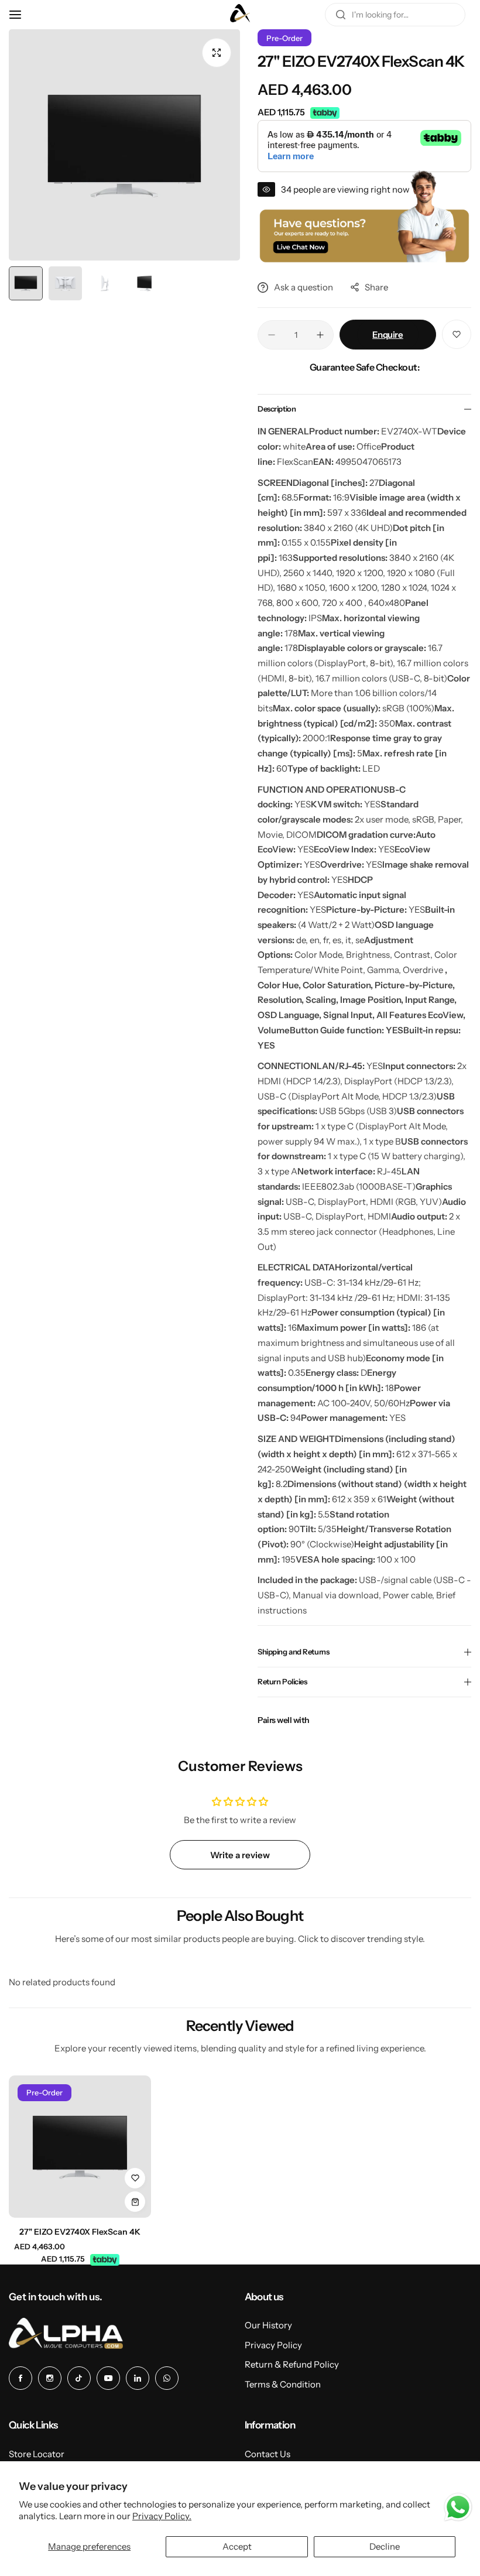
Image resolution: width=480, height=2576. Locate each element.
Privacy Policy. (162, 2516)
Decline (385, 2546)
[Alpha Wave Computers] (240, 15)
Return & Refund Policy (292, 2364)
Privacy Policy (273, 2345)
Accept (237, 2546)
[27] (80, 2147)
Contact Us (268, 2454)
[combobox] (395, 15)
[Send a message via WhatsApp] (458, 2507)
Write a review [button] (240, 1855)
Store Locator (37, 2454)
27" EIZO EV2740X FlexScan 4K (80, 2232)
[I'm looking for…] (341, 15)
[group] (124, 145)
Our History (268, 2325)
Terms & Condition (283, 2384)
